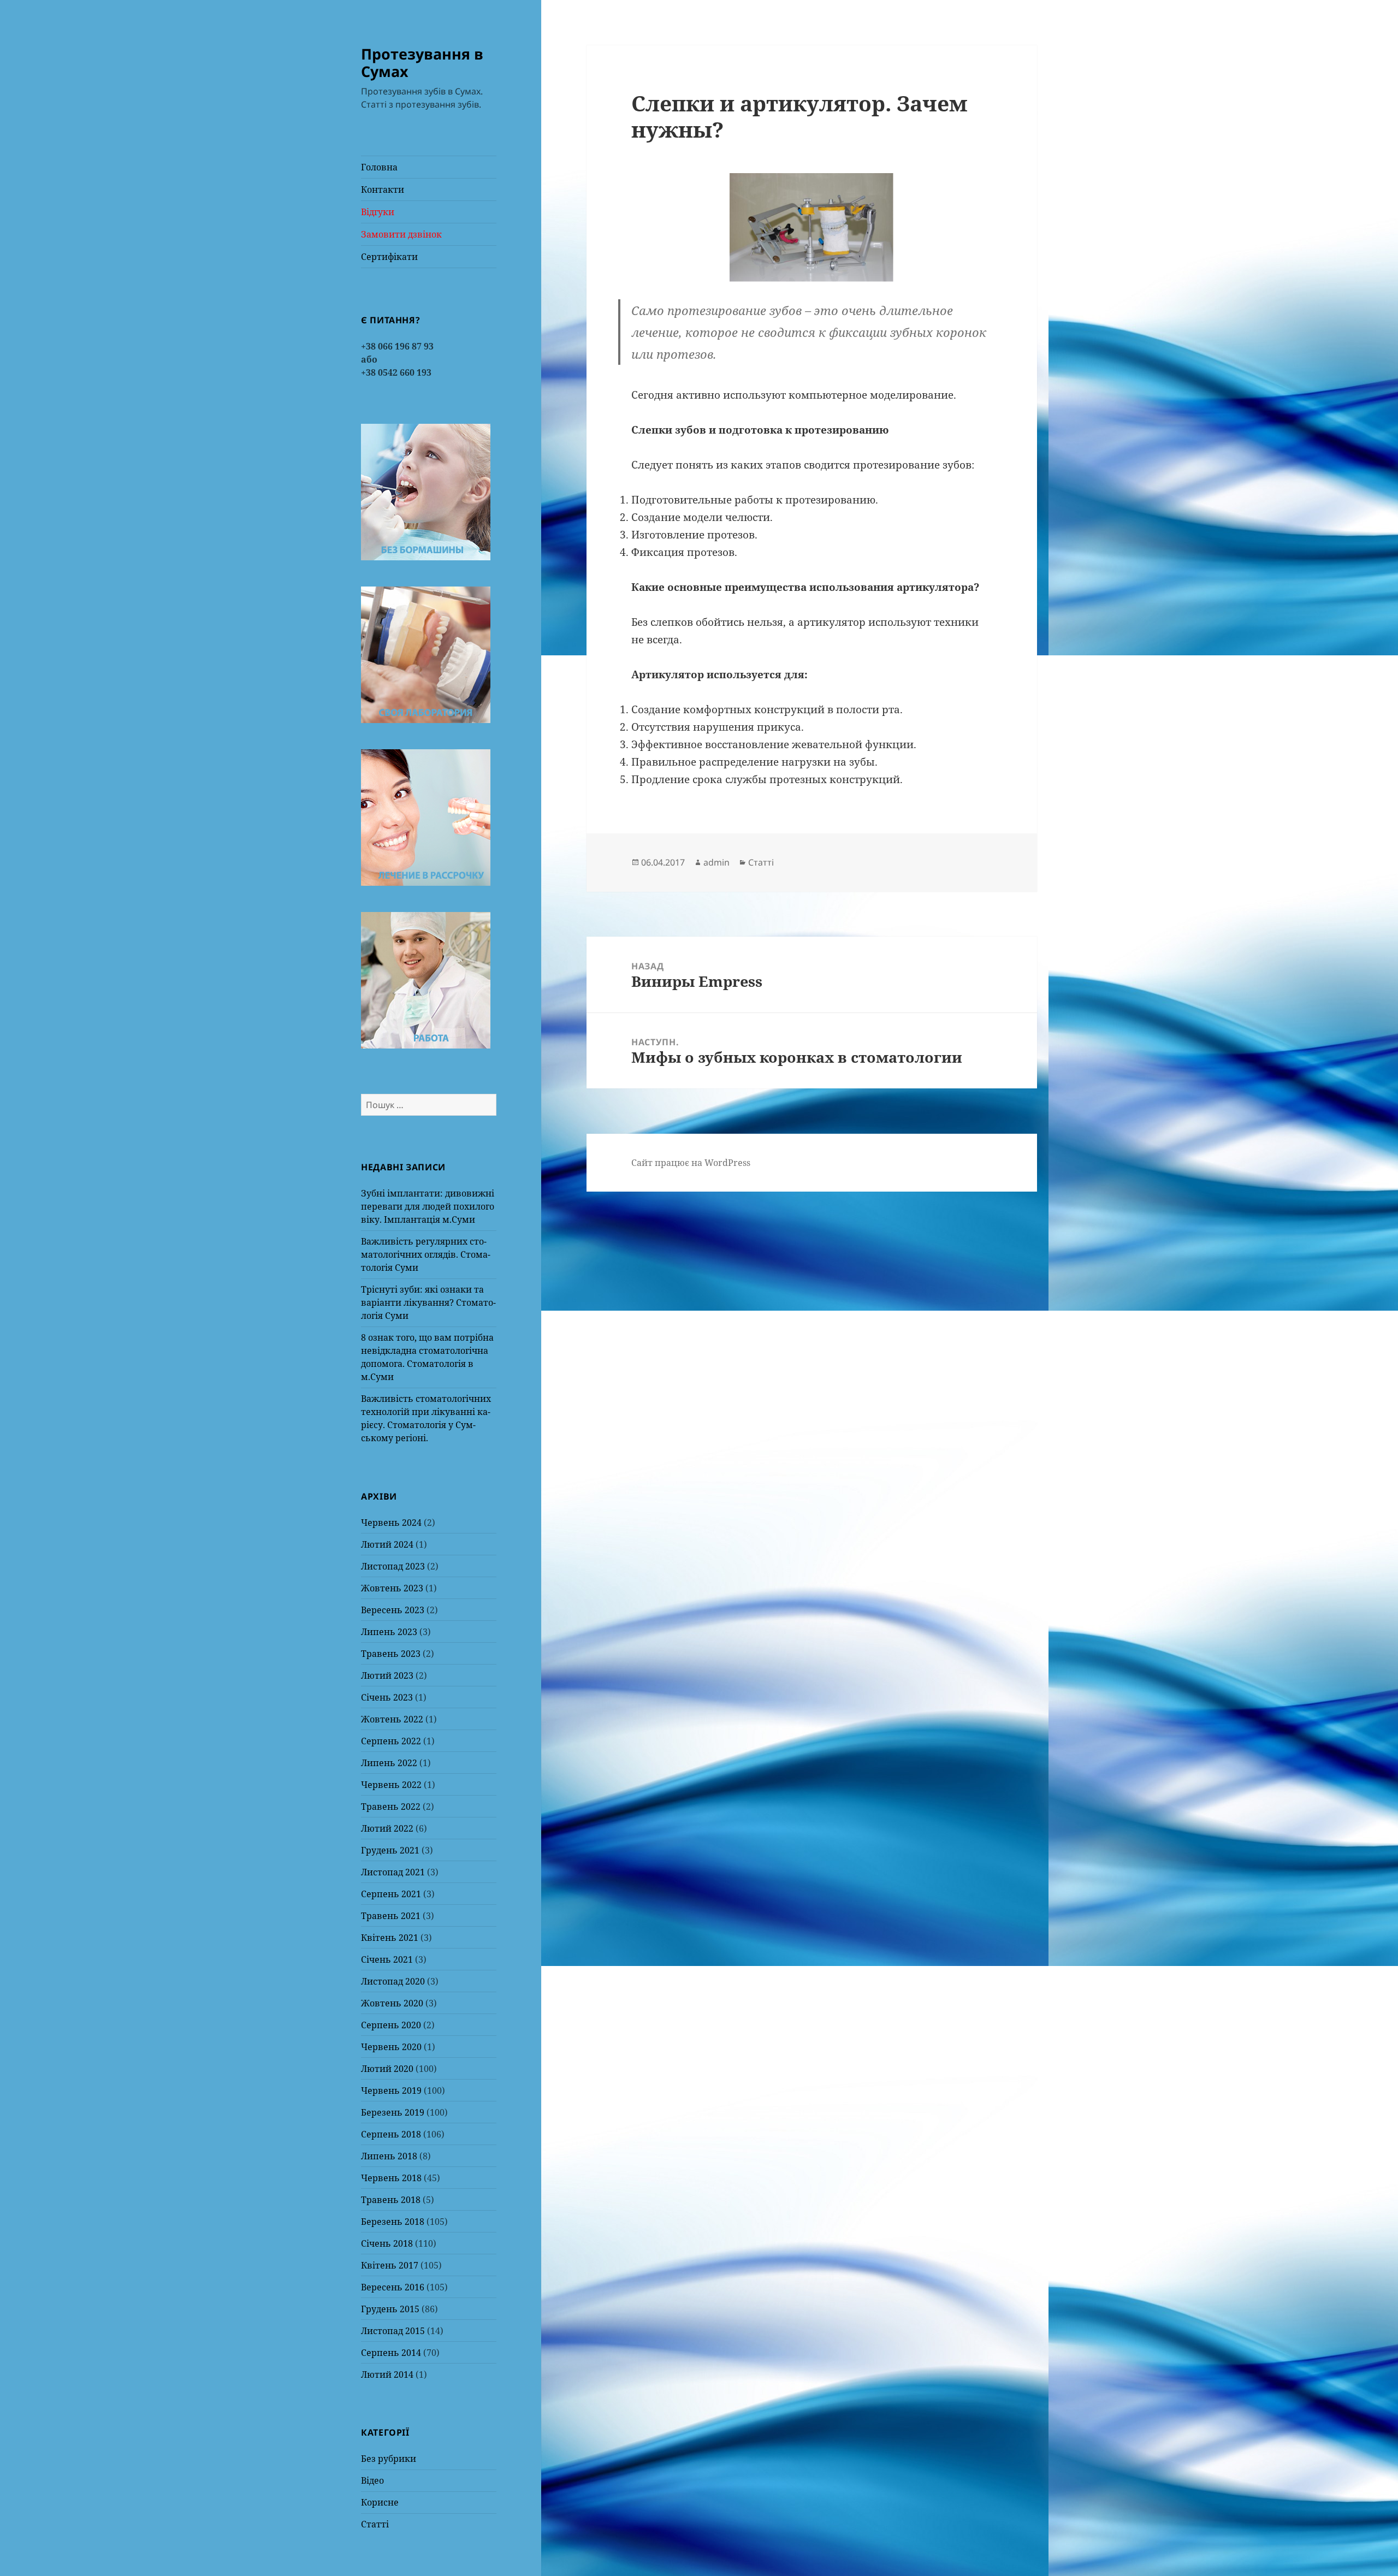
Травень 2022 (391, 1807)
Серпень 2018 (391, 2134)
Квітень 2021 (390, 1938)
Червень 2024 (391, 1523)
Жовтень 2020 (392, 2003)
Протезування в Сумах (422, 63)
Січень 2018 (387, 2243)
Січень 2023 (387, 1697)
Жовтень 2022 (392, 1719)
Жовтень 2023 (392, 1588)
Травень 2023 (391, 1654)
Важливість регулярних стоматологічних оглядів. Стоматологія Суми (426, 1254)
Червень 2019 (391, 2091)
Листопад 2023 (393, 1566)
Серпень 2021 (391, 1894)
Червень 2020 (391, 2047)
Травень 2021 (391, 1916)
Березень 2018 (393, 2222)
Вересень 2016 (393, 2287)
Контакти (383, 190)
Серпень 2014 (391, 2353)
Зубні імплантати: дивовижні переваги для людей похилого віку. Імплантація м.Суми (428, 1206)
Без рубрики (389, 2459)
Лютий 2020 (387, 2069)
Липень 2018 (389, 2156)
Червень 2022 (391, 1785)
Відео (372, 2480)
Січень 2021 (387, 1959)
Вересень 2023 (393, 1610)
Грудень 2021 (390, 1850)
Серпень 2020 (391, 2025)
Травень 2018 (391, 2200)
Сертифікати (389, 257)
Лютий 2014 (387, 2374)
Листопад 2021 (393, 1872)
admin (716, 862)
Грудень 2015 (390, 2309)
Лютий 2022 (387, 1828)
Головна (379, 167)
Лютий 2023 (387, 1675)
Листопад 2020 (393, 1981)
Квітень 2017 (390, 2265)
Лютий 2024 (387, 1544)
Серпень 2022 (391, 1741)
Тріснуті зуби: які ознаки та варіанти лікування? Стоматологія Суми (428, 1302)
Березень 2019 (393, 2112)
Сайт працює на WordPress (691, 1163)
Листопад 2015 (393, 2331)
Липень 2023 (389, 1632)
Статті (375, 2524)
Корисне (380, 2502)
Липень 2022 (389, 1763)
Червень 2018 (391, 2178)
